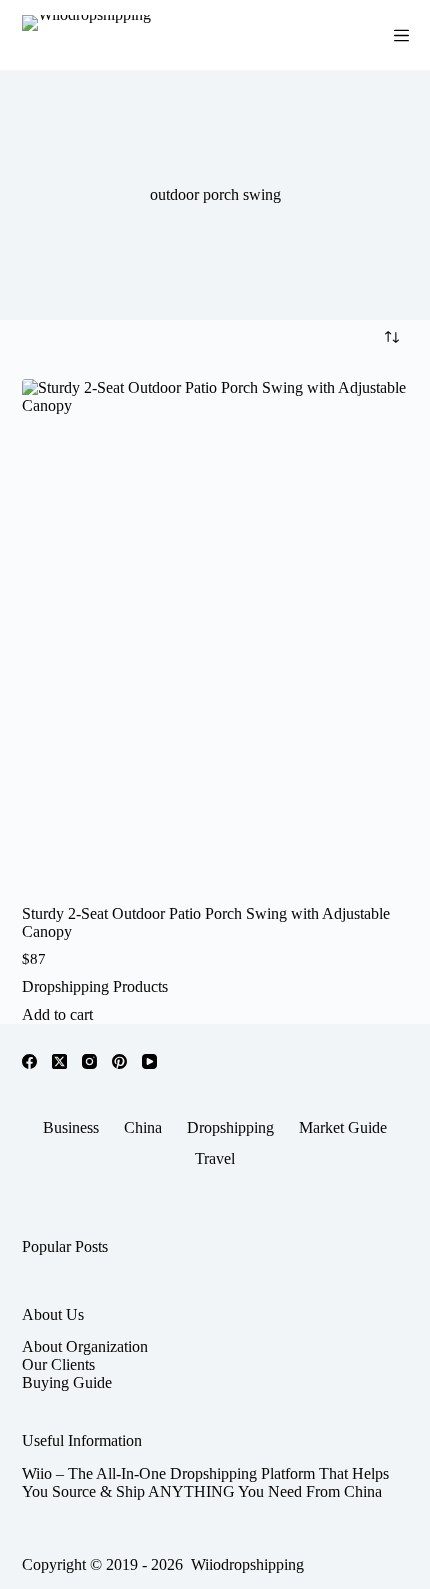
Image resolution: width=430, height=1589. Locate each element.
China (143, 1127)
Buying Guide (67, 1382)
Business (71, 1127)
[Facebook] (29, 1061)
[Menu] (401, 35)
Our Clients (58, 1364)
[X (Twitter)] (59, 1061)
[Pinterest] (119, 1061)
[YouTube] (149, 1061)
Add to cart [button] (57, 1014)
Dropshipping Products (95, 986)
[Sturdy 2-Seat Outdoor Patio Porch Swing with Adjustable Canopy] (215, 637)
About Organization (85, 1346)
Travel (215, 1158)
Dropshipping (230, 1127)
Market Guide (343, 1127)
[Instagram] (89, 1061)
